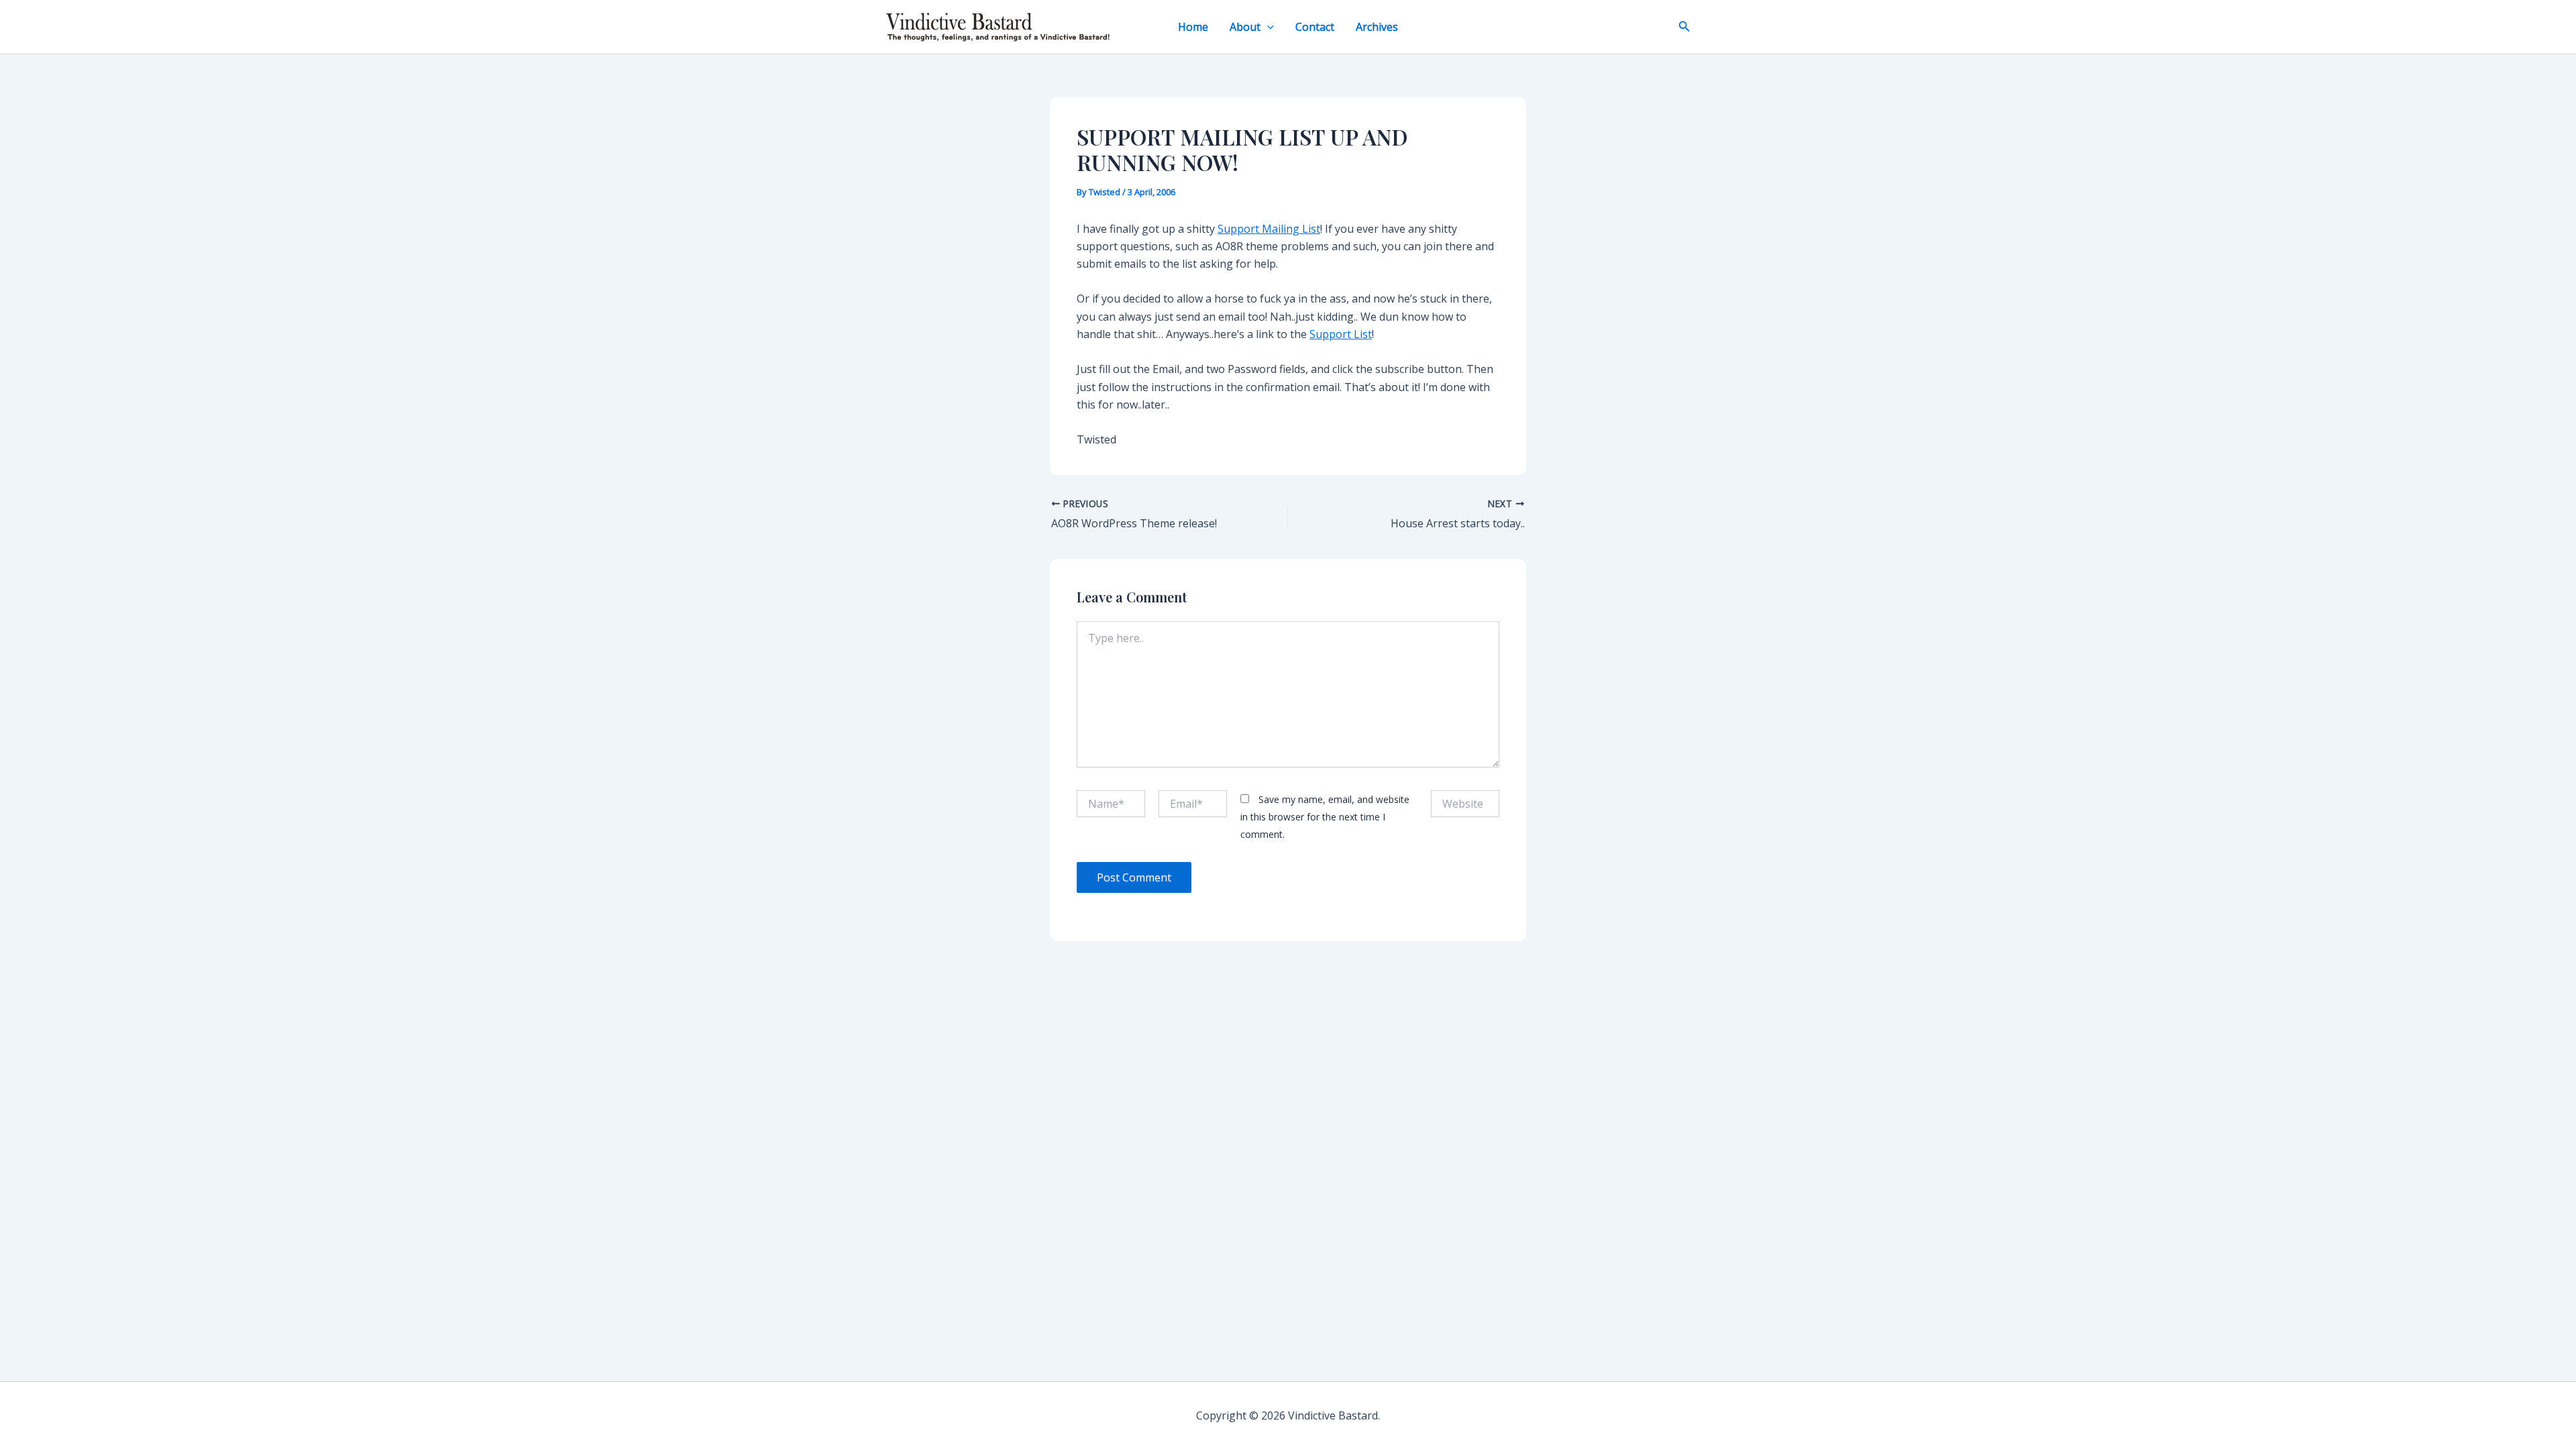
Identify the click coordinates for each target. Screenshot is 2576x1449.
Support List (1341, 334)
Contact (1315, 27)
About (1245, 27)
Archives (1377, 27)
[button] (1267, 27)
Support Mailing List (1269, 229)
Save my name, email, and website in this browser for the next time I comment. (1325, 817)
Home (1193, 27)
